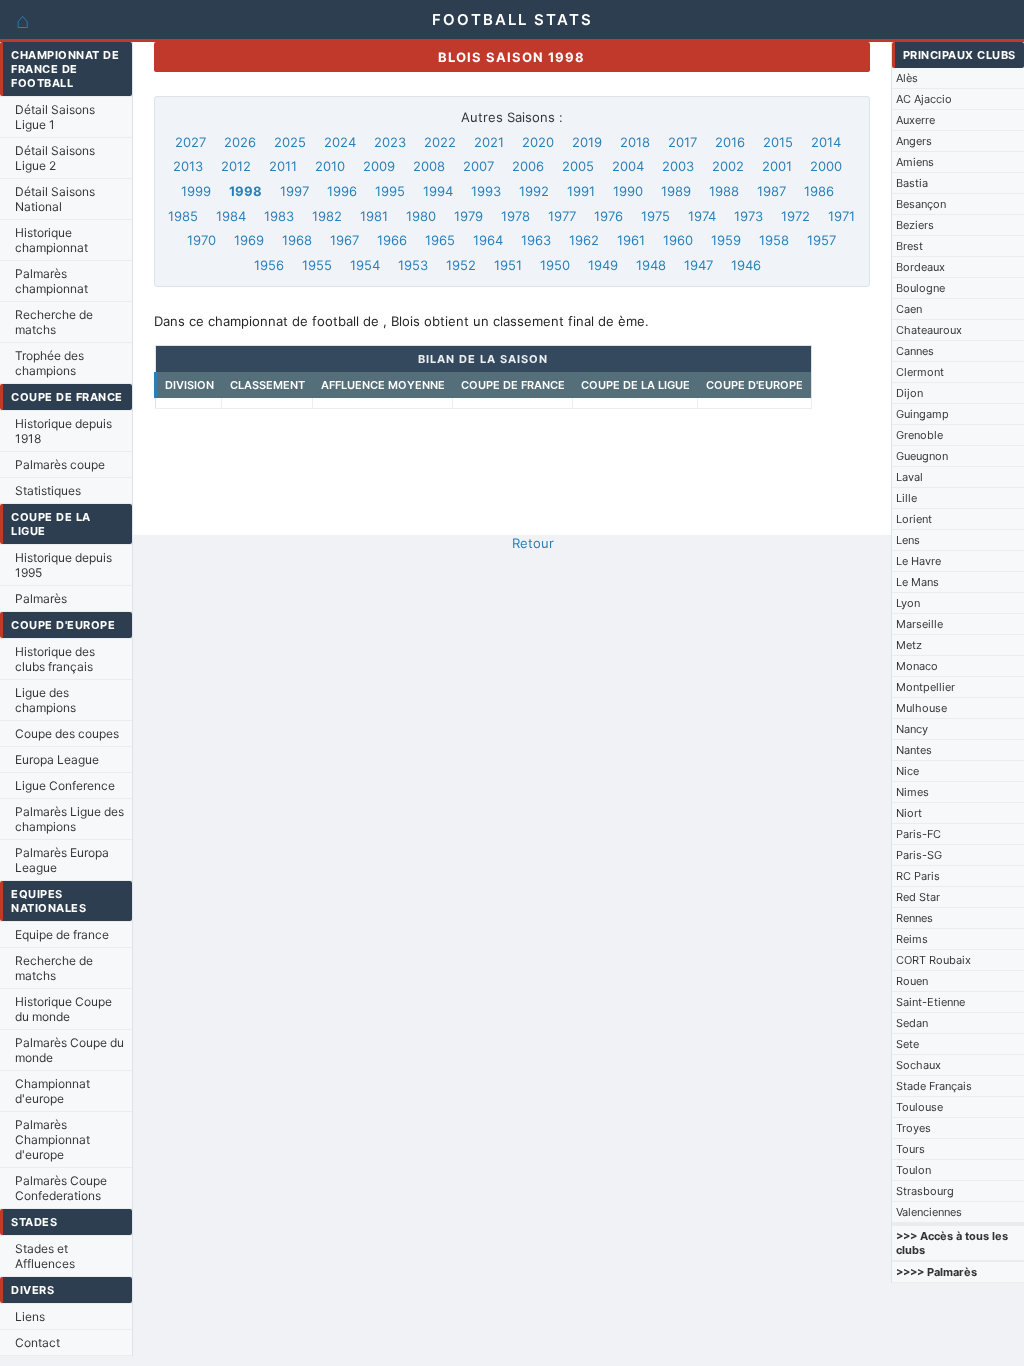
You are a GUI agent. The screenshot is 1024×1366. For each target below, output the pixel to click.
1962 (584, 240)
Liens (30, 1316)
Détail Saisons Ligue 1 (55, 117)
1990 (628, 191)
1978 (515, 216)
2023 (390, 142)
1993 (486, 191)
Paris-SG (919, 855)
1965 (440, 240)
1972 (795, 216)
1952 (461, 265)
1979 (468, 216)
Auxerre (915, 120)
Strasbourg (925, 1191)
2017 (682, 142)
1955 (317, 265)
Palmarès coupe (60, 464)
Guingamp (922, 414)
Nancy (912, 729)
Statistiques (48, 490)
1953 (413, 265)
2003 (678, 166)
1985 (183, 216)
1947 (698, 265)
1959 (726, 240)
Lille (906, 498)
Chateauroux (929, 330)
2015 (778, 142)
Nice (907, 771)
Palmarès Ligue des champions (69, 819)
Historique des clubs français (55, 659)
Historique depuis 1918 (63, 431)
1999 (196, 191)
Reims (912, 939)
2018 (635, 142)
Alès (907, 78)
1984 (231, 216)
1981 (374, 216)
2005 (578, 166)
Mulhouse (921, 708)
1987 (771, 191)
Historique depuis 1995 (63, 565)
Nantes (914, 750)
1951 (508, 265)
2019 (587, 142)
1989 (676, 191)
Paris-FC (918, 834)
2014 (826, 142)
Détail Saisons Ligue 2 (55, 158)
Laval (909, 477)
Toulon (913, 1170)
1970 (201, 240)
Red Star (918, 897)
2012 (236, 166)
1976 (608, 216)
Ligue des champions (45, 700)
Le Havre (918, 561)
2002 (728, 166)
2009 (379, 166)
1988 (724, 191)
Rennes (914, 918)
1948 (651, 265)
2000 (826, 166)
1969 (249, 240)
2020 (538, 142)
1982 (327, 216)
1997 (294, 191)
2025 (290, 142)
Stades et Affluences (45, 1256)
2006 (528, 166)
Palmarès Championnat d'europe (52, 1139)
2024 (340, 142)
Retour (533, 543)
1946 (746, 265)
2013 (188, 166)
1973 (748, 216)
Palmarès (41, 598)
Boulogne (920, 288)
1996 (342, 191)
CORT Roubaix (933, 960)
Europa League (57, 759)
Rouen (912, 981)
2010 (330, 166)
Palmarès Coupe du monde (69, 1050)
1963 (536, 240)
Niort (909, 813)
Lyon (908, 603)
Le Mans (917, 582)
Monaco (917, 666)
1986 (819, 191)
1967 (344, 240)
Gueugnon (922, 456)
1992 (534, 191)
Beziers (915, 225)
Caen (909, 309)
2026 (240, 142)
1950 (555, 265)
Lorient (914, 519)
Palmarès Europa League (62, 860)
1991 (581, 191)
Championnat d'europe (52, 1091)
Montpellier (925, 687)
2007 (478, 166)
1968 (297, 240)
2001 (777, 166)
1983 (279, 216)
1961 (631, 240)
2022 (440, 142)
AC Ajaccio (924, 99)
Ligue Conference (65, 785)
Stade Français (934, 1086)
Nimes (912, 792)
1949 (603, 265)
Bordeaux (920, 267)
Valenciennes (929, 1212)
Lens (908, 540)
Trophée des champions (49, 363)
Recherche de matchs (54, 322)
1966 (392, 240)
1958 (774, 240)
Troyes (913, 1128)
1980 (421, 216)
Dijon (909, 393)
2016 (730, 142)
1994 (438, 191)
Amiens (915, 162)
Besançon (921, 204)
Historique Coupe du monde (63, 1009)
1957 (821, 240)
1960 (678, 240)
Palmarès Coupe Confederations (61, 1188)
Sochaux (918, 1065)
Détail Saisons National (55, 199)
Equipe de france (62, 934)
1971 (841, 216)
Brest (909, 246)
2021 (489, 142)
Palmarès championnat (51, 281)
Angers (914, 141)
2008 (429, 166)
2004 (628, 166)
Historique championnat (51, 240)
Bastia (912, 183)
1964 (488, 240)
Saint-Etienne (930, 1002)
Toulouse (919, 1107)
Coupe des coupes (67, 733)
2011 (283, 166)
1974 (702, 216)
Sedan (912, 1023)
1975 (655, 216)
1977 (562, 216)
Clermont (920, 372)
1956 (269, 265)
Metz (909, 645)
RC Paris (918, 876)
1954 (365, 265)
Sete (907, 1044)
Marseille (919, 624)
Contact (37, 1342)
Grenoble (919, 435)
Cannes (915, 351)
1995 (390, 191)
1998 (245, 191)
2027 (190, 142)
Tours (910, 1149)
